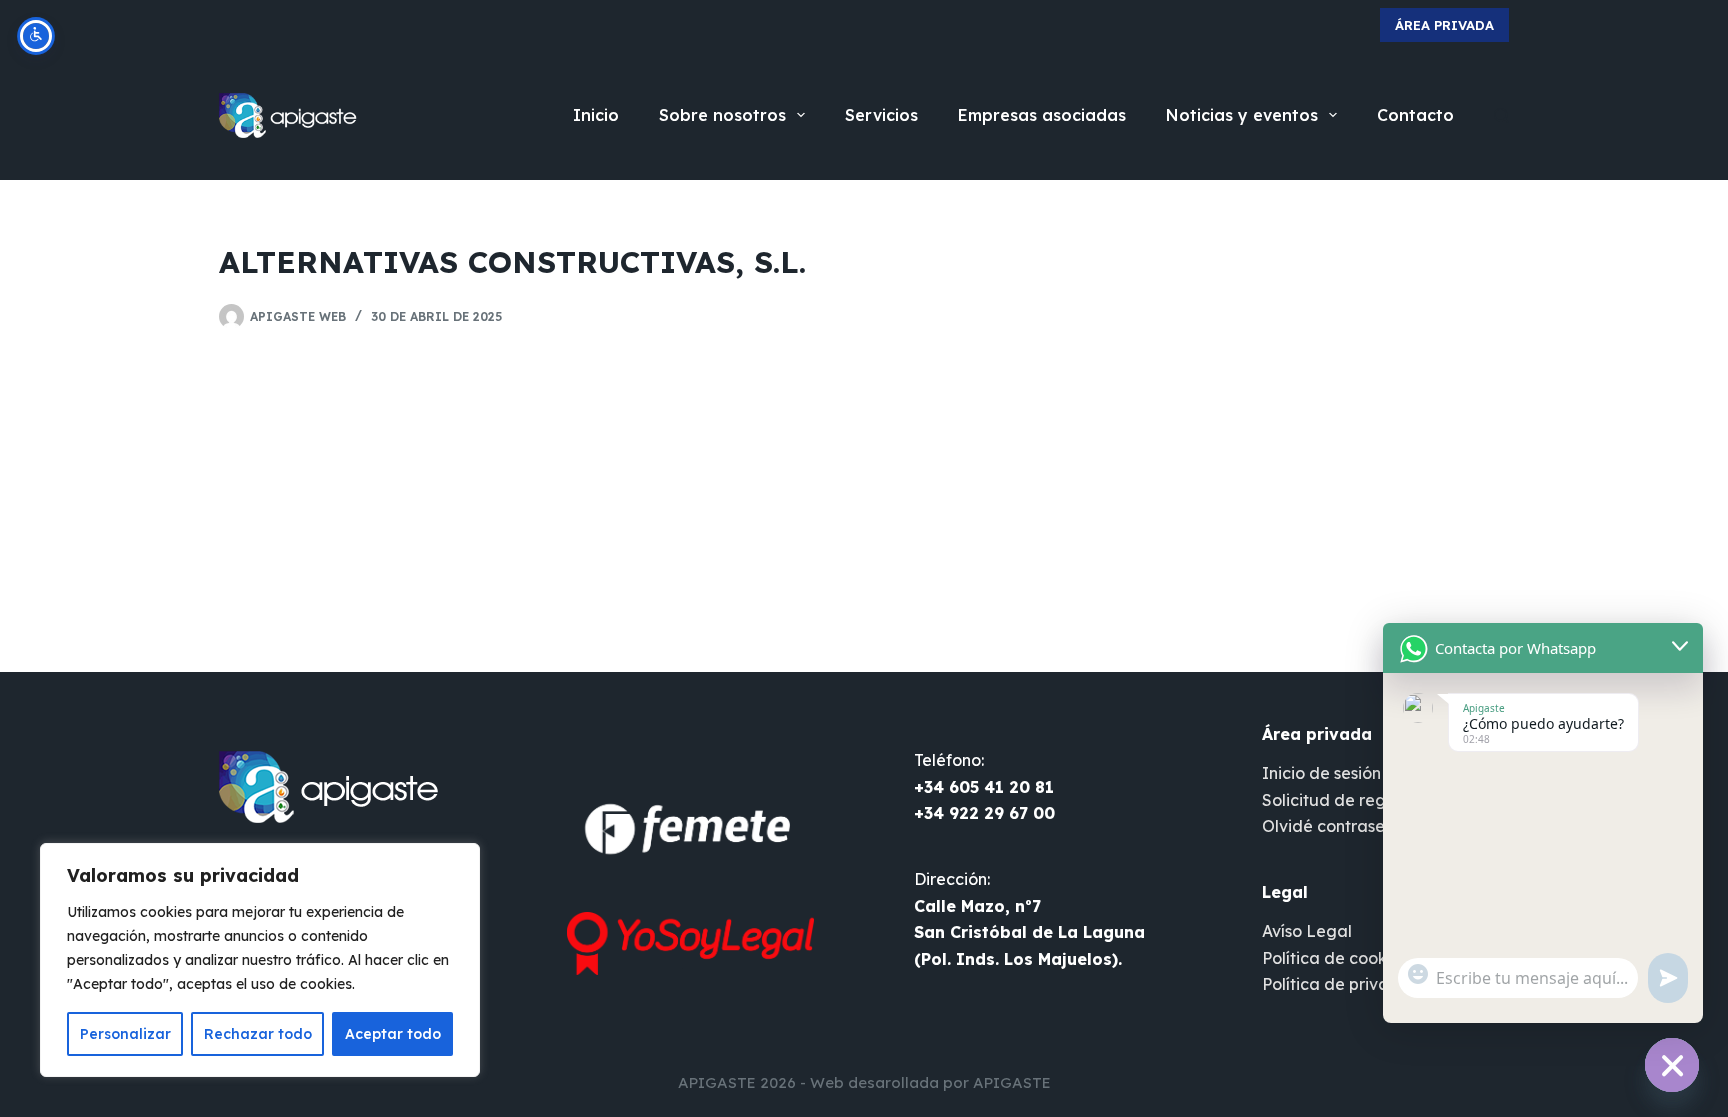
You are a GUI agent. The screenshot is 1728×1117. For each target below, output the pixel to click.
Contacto (1415, 115)
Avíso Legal (1307, 931)
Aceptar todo (393, 1034)
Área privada (1444, 25)
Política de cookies (1335, 958)
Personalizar (125, 1034)
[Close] (459, 860)
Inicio (596, 115)
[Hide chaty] (1672, 1065)
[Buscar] (1501, 115)
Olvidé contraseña (1333, 826)
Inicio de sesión (1321, 773)
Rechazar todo (258, 1034)
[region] (260, 960)
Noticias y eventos (1242, 115)
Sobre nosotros (722, 115)
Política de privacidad (1348, 984)
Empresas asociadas (1042, 115)
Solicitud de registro (1340, 800)
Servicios (881, 115)
